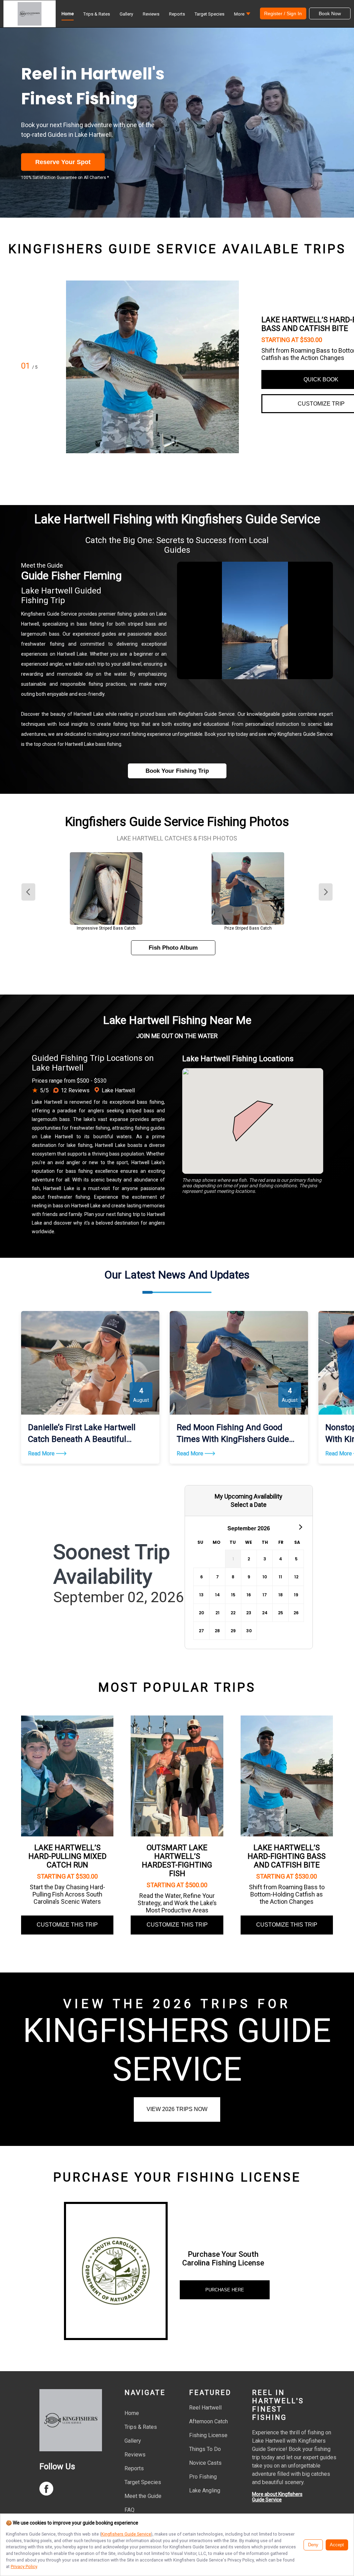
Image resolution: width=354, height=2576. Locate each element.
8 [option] (233, 1577)
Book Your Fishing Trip (177, 771)
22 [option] (233, 1613)
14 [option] (217, 1595)
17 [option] (265, 1595)
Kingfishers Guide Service (126, 2534)
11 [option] (280, 1577)
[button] (242, 16)
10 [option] (265, 1577)
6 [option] (202, 1577)
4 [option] (281, 1559)
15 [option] (233, 1595)
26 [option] (296, 1613)
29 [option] (233, 1631)
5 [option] (296, 1559)
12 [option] (296, 1577)
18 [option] (281, 1595)
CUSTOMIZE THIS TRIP (67, 1925)
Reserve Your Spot (63, 162)
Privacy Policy (24, 2567)
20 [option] (201, 1613)
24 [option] (265, 1613)
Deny (313, 2545)
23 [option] (249, 1613)
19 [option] (296, 1595)
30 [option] (249, 1631)
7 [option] (217, 1577)
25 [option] (281, 1613)
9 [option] (249, 1577)
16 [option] (249, 1595)
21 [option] (217, 1613)
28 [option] (217, 1631)
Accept (337, 2545)
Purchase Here (225, 2290)
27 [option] (201, 1631)
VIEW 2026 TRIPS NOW (177, 2109)
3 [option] (265, 1559)
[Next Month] (300, 1527)
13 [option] (201, 1595)
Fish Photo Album (173, 948)
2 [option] (249, 1559)
